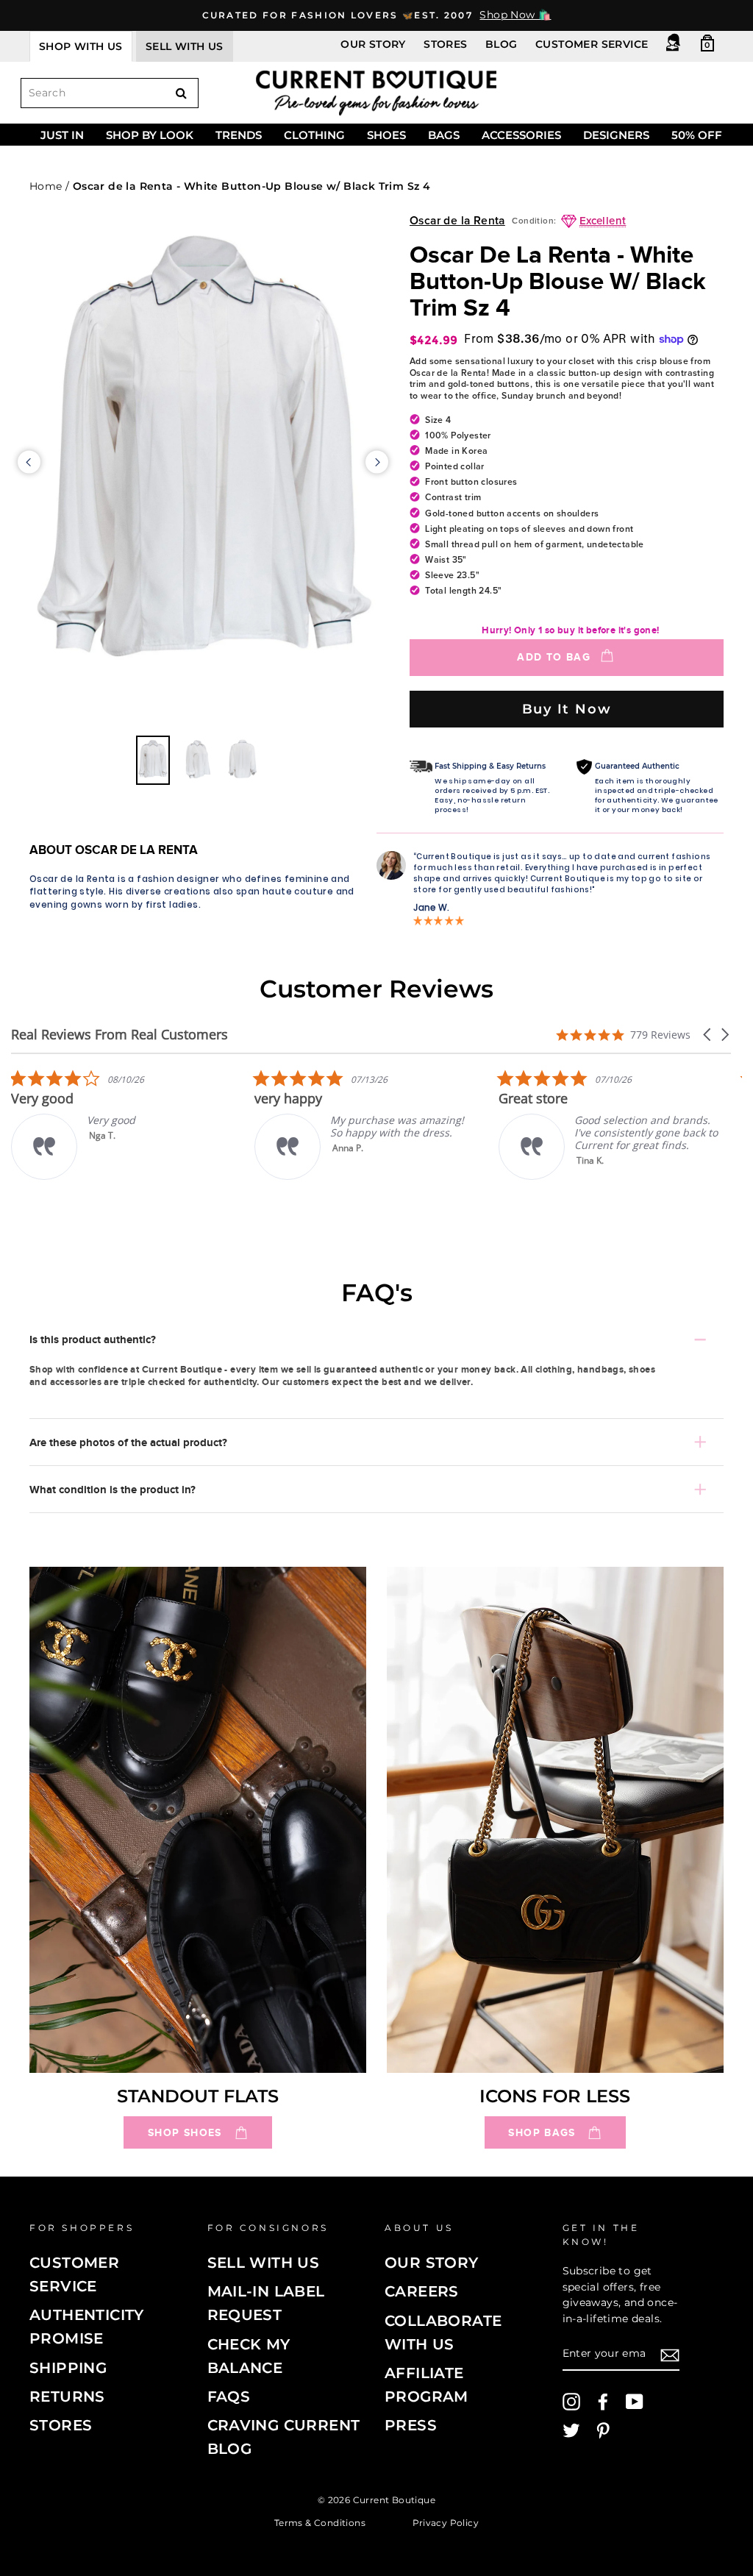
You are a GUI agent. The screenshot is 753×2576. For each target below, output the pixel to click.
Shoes (386, 135)
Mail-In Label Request (266, 2303)
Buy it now (567, 709)
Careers (422, 2291)
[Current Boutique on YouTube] (635, 2402)
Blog (502, 44)
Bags (444, 135)
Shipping (68, 2368)
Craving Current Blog (284, 2437)
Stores (445, 44)
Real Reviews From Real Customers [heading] (119, 1035)
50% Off (697, 135)
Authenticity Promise (87, 2327)
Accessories (521, 135)
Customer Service (592, 44)
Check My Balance (249, 2356)
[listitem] (329, 1124)
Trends (239, 135)
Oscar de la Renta (457, 221)
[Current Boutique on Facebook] (603, 2402)
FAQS (229, 2397)
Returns (67, 2397)
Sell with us (185, 46)
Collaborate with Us (443, 2333)
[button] (708, 1035)
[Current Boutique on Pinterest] (603, 2430)
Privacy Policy (446, 2523)
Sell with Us (264, 2263)
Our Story (373, 44)
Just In (62, 135)
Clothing (314, 135)
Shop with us (81, 46)
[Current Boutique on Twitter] (571, 2430)
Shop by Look (150, 135)
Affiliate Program (427, 2385)
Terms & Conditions (320, 2523)
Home (46, 186)
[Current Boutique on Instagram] (571, 2402)
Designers (616, 135)
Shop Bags (542, 2133)
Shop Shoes (185, 2133)
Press (411, 2425)
